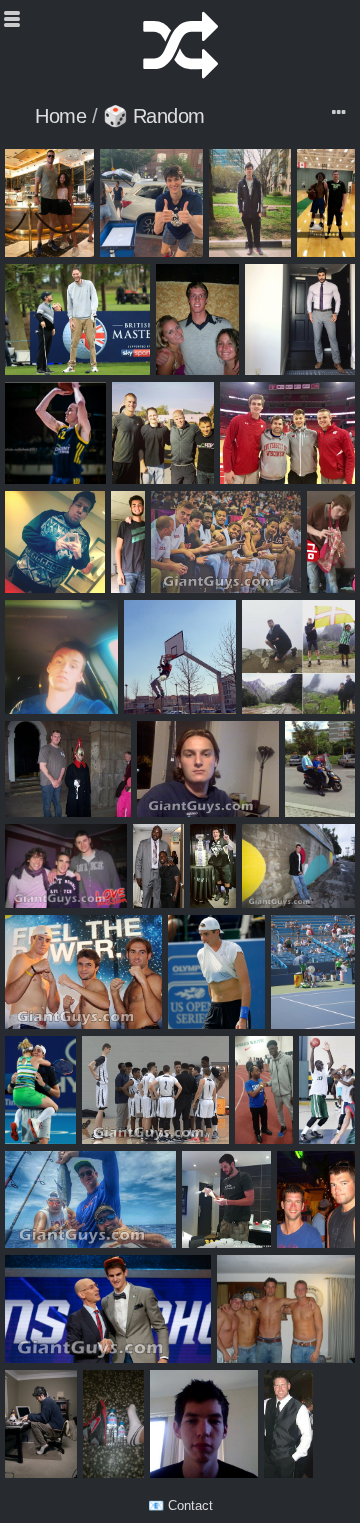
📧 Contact (180, 1505)
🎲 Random (154, 116)
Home (60, 116)
